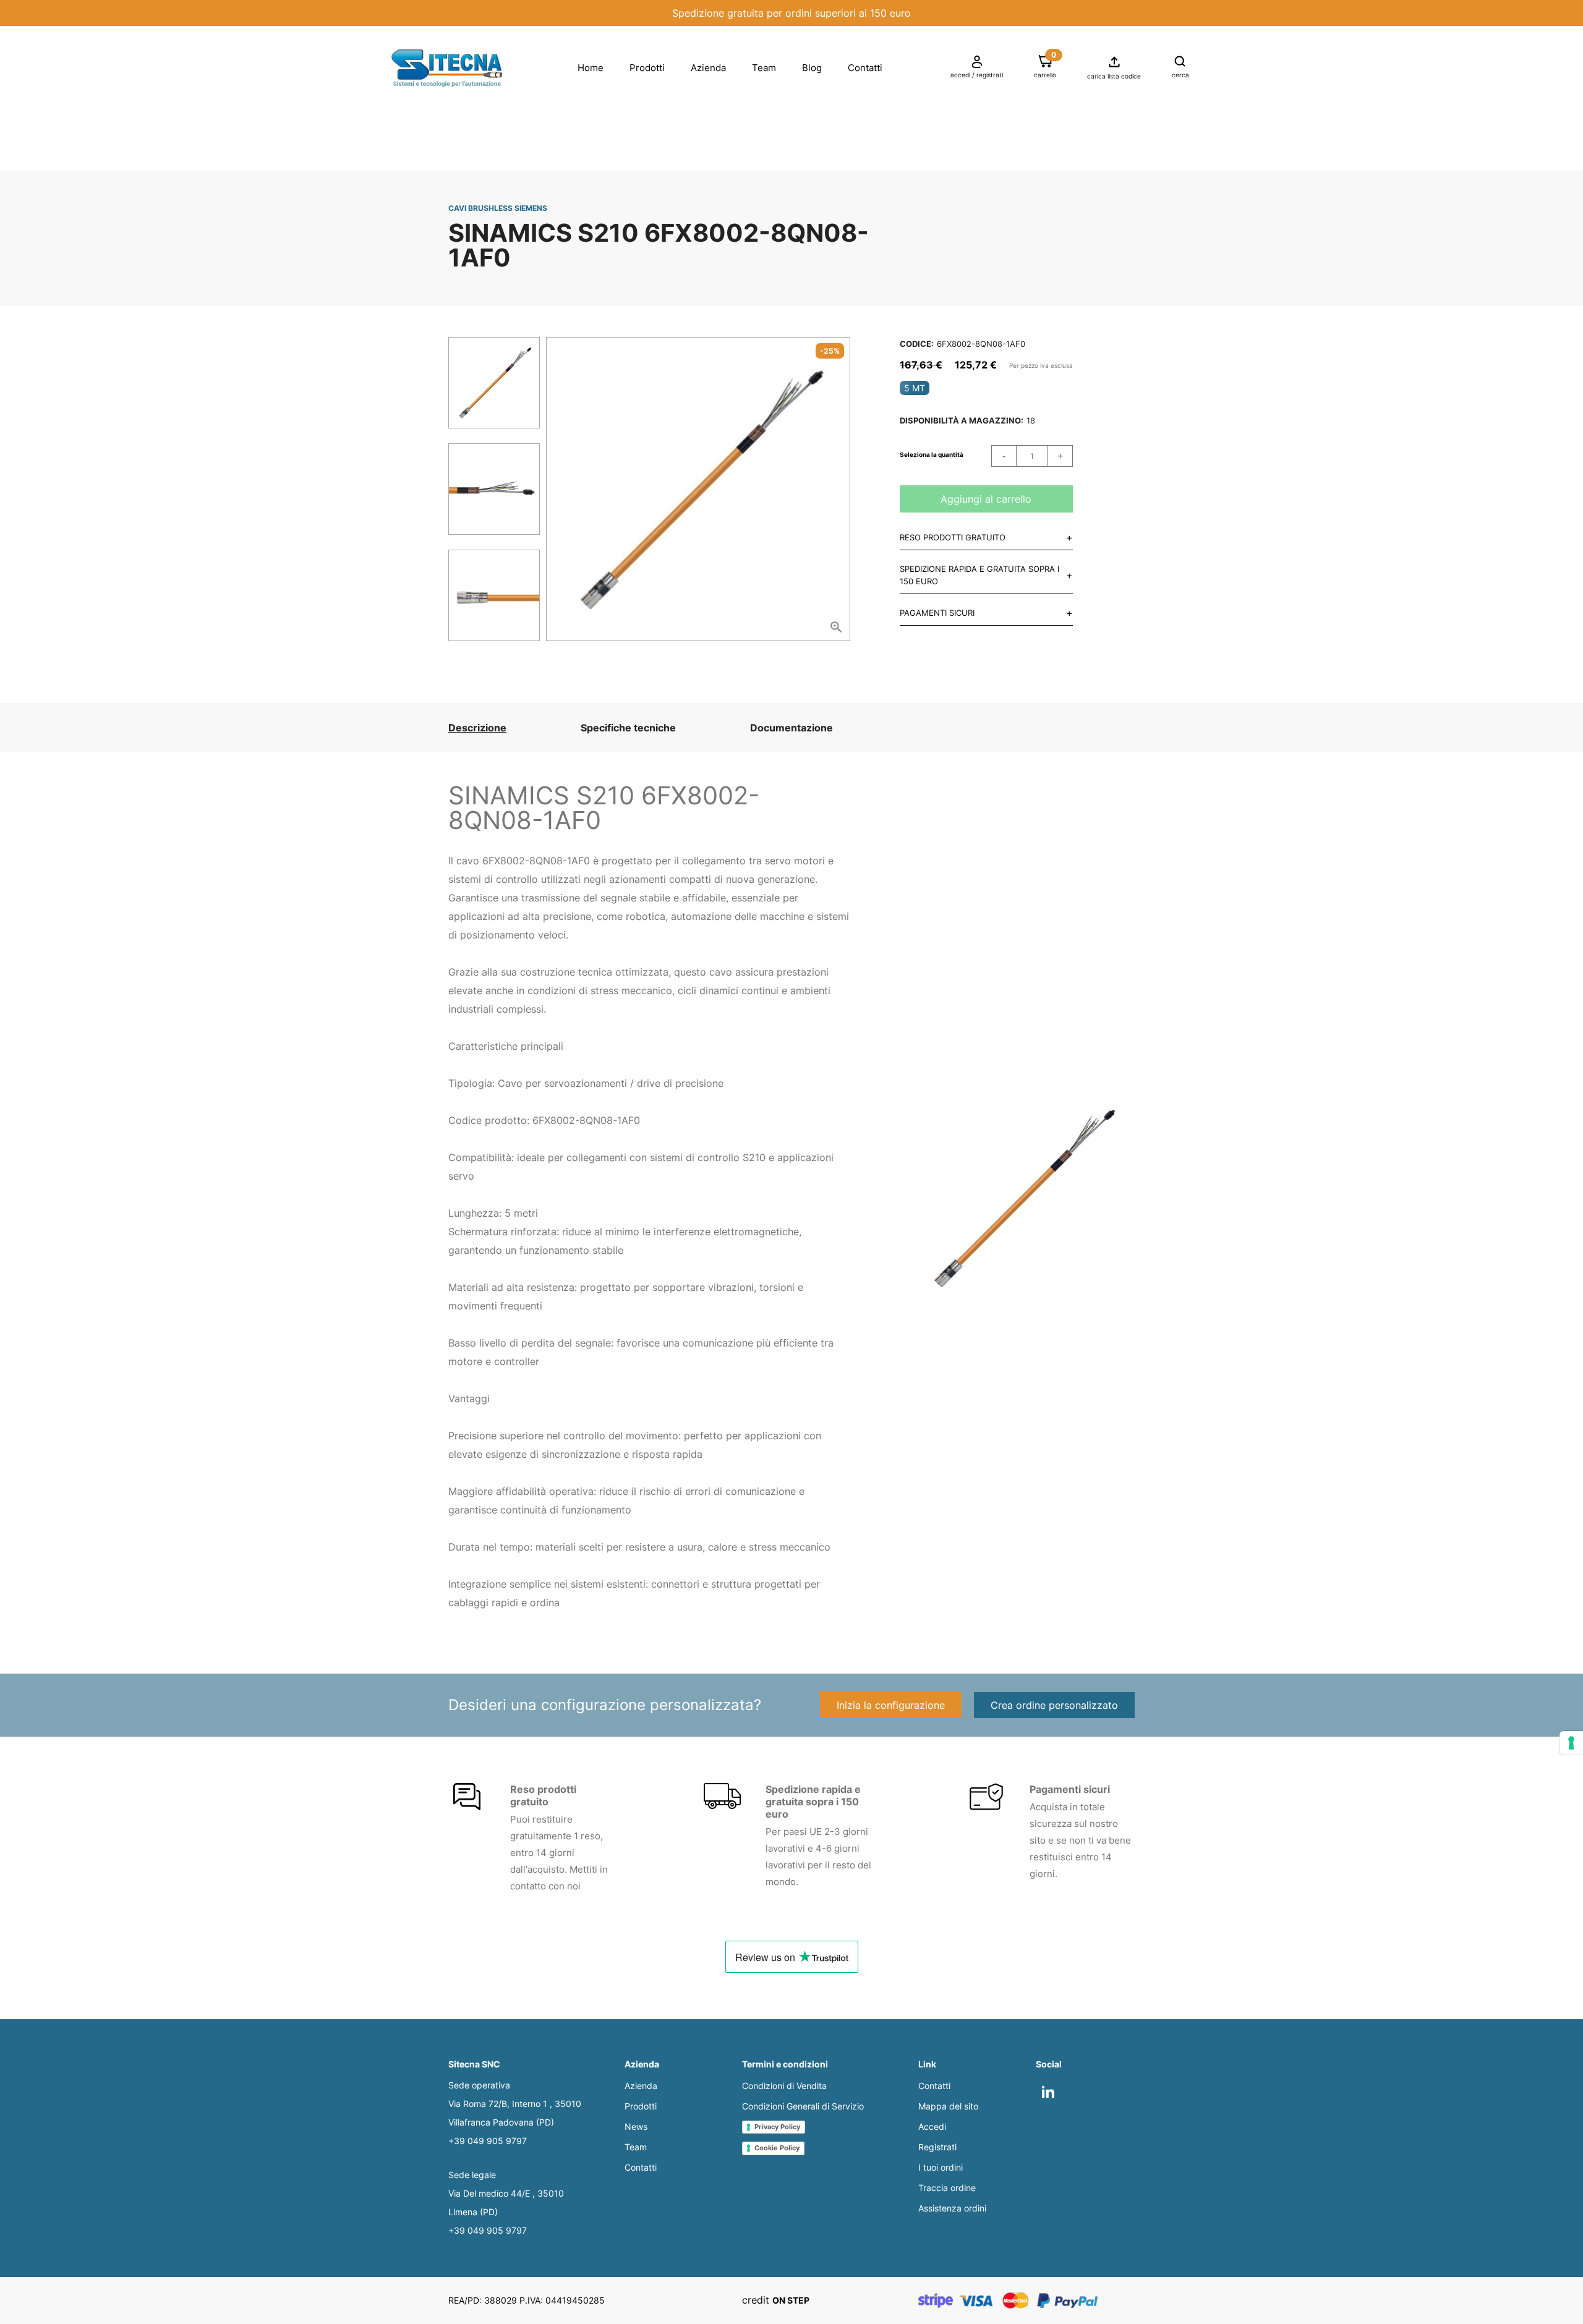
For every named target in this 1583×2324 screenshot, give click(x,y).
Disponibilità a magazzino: (962, 420)
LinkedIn (1059, 2088)
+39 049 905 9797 (488, 2141)
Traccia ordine (947, 2188)
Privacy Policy (777, 2127)
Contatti (865, 68)
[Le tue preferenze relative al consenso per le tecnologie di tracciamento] (1571, 1743)
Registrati (937, 2147)
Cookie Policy (777, 2148)
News (636, 2126)
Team (764, 68)
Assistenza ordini (952, 2208)
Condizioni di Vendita (784, 2086)
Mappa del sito (948, 2106)
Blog (812, 68)
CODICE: (917, 344)
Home (591, 68)
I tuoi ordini (941, 2167)
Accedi (932, 2126)
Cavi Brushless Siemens (498, 208)
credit (776, 2300)
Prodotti (647, 68)
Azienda (708, 68)
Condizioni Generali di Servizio (803, 2106)
